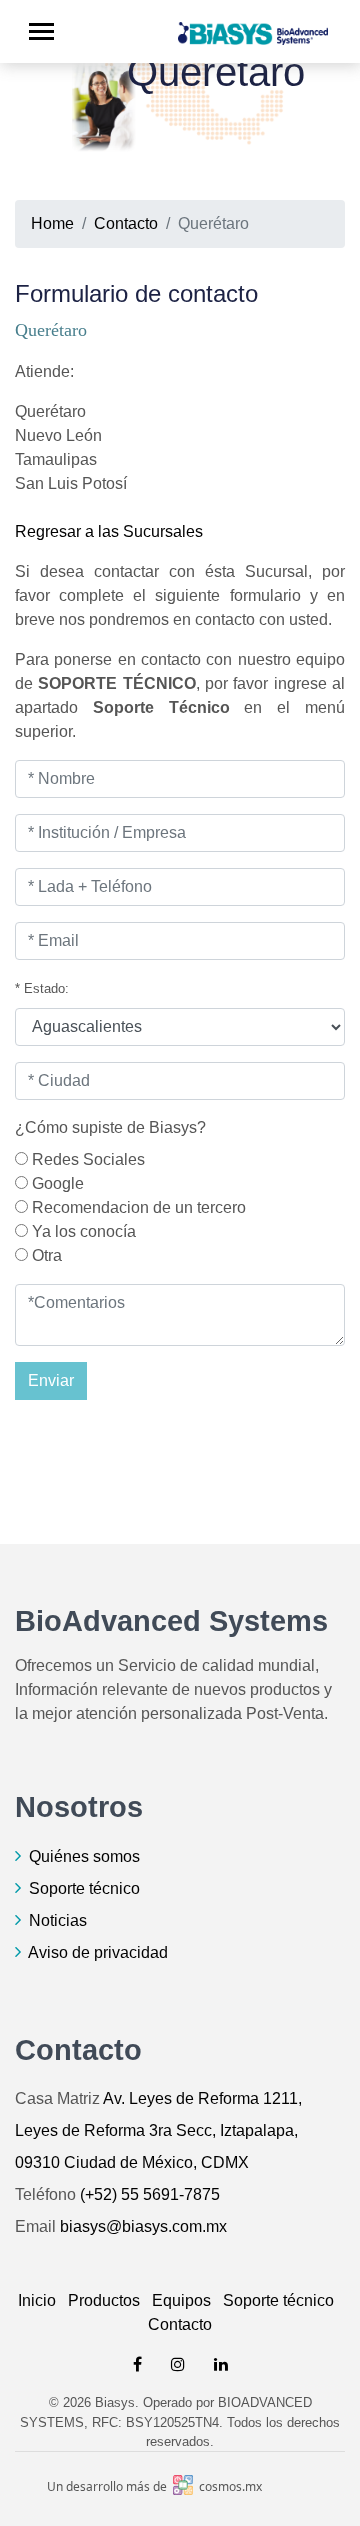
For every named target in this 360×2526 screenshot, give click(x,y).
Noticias (58, 1920)
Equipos (181, 2300)
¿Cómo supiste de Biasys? (110, 1127)
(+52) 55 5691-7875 (150, 2194)
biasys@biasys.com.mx (143, 2226)
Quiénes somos (84, 1856)
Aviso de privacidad (98, 1952)
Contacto (126, 223)
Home (52, 223)
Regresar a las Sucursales (109, 531)
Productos (104, 2300)
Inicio (37, 2300)
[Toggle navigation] (41, 31)
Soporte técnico (84, 1888)
